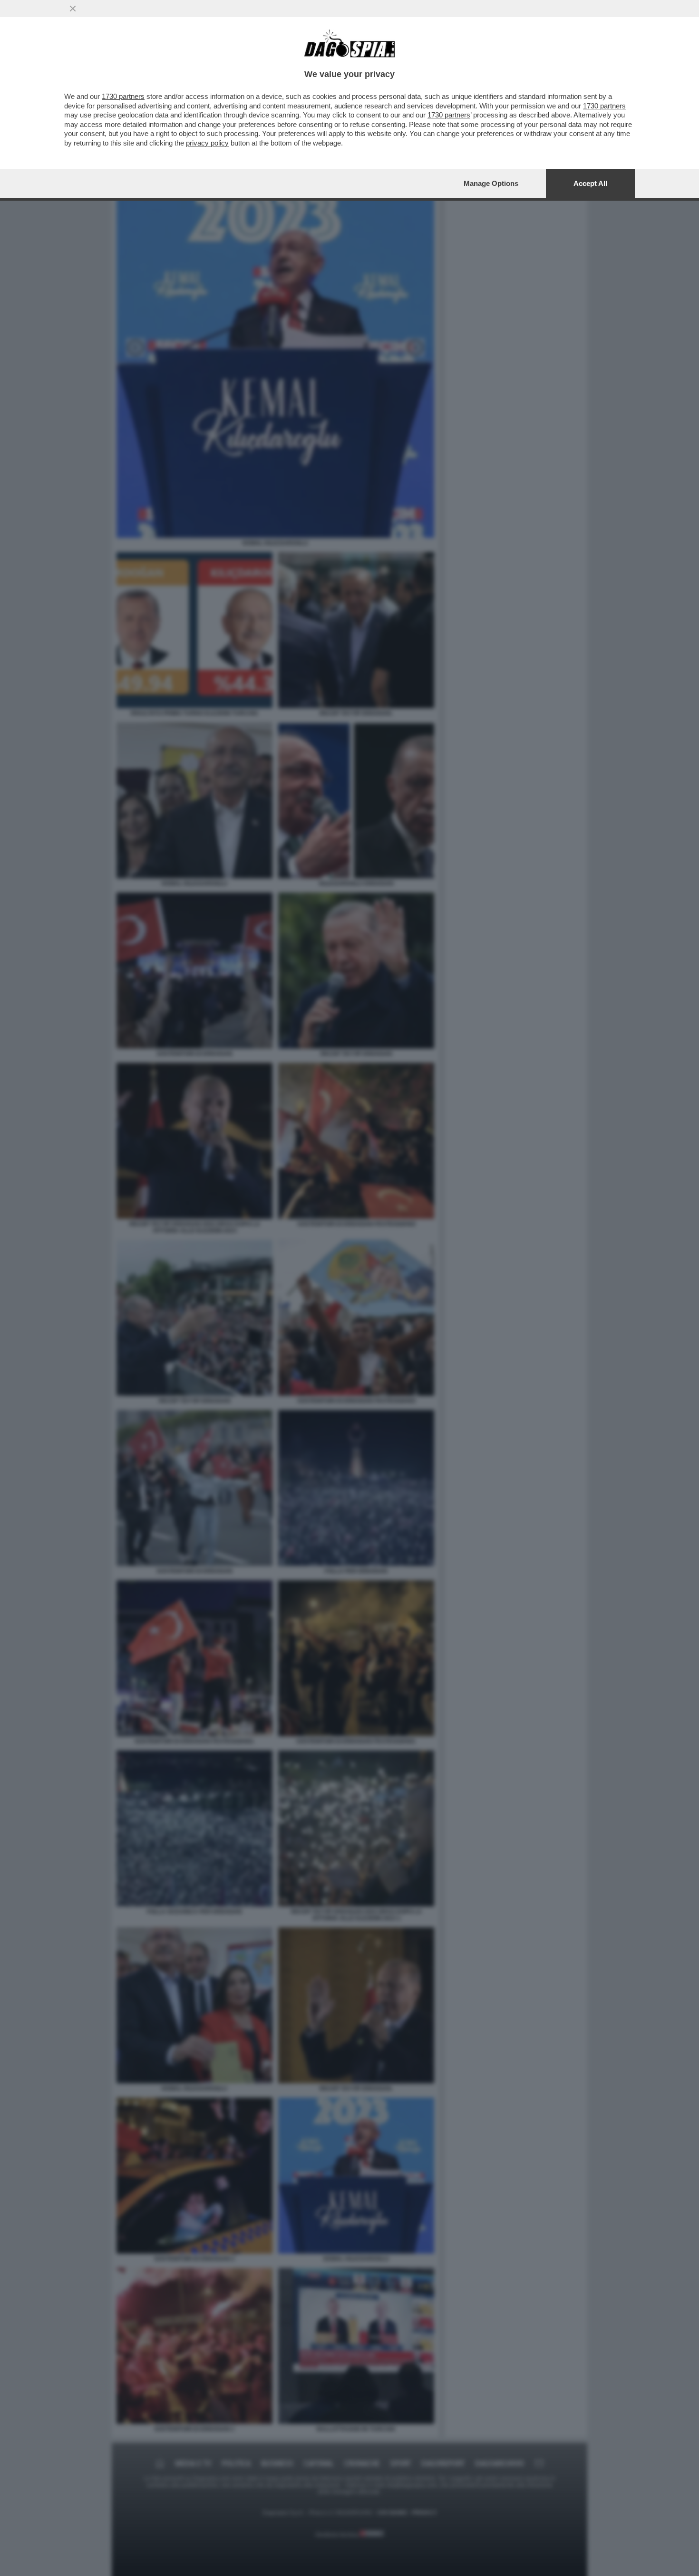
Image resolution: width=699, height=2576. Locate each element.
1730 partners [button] (123, 96)
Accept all (590, 183)
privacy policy (207, 143)
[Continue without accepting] (73, 9)
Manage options (491, 183)
